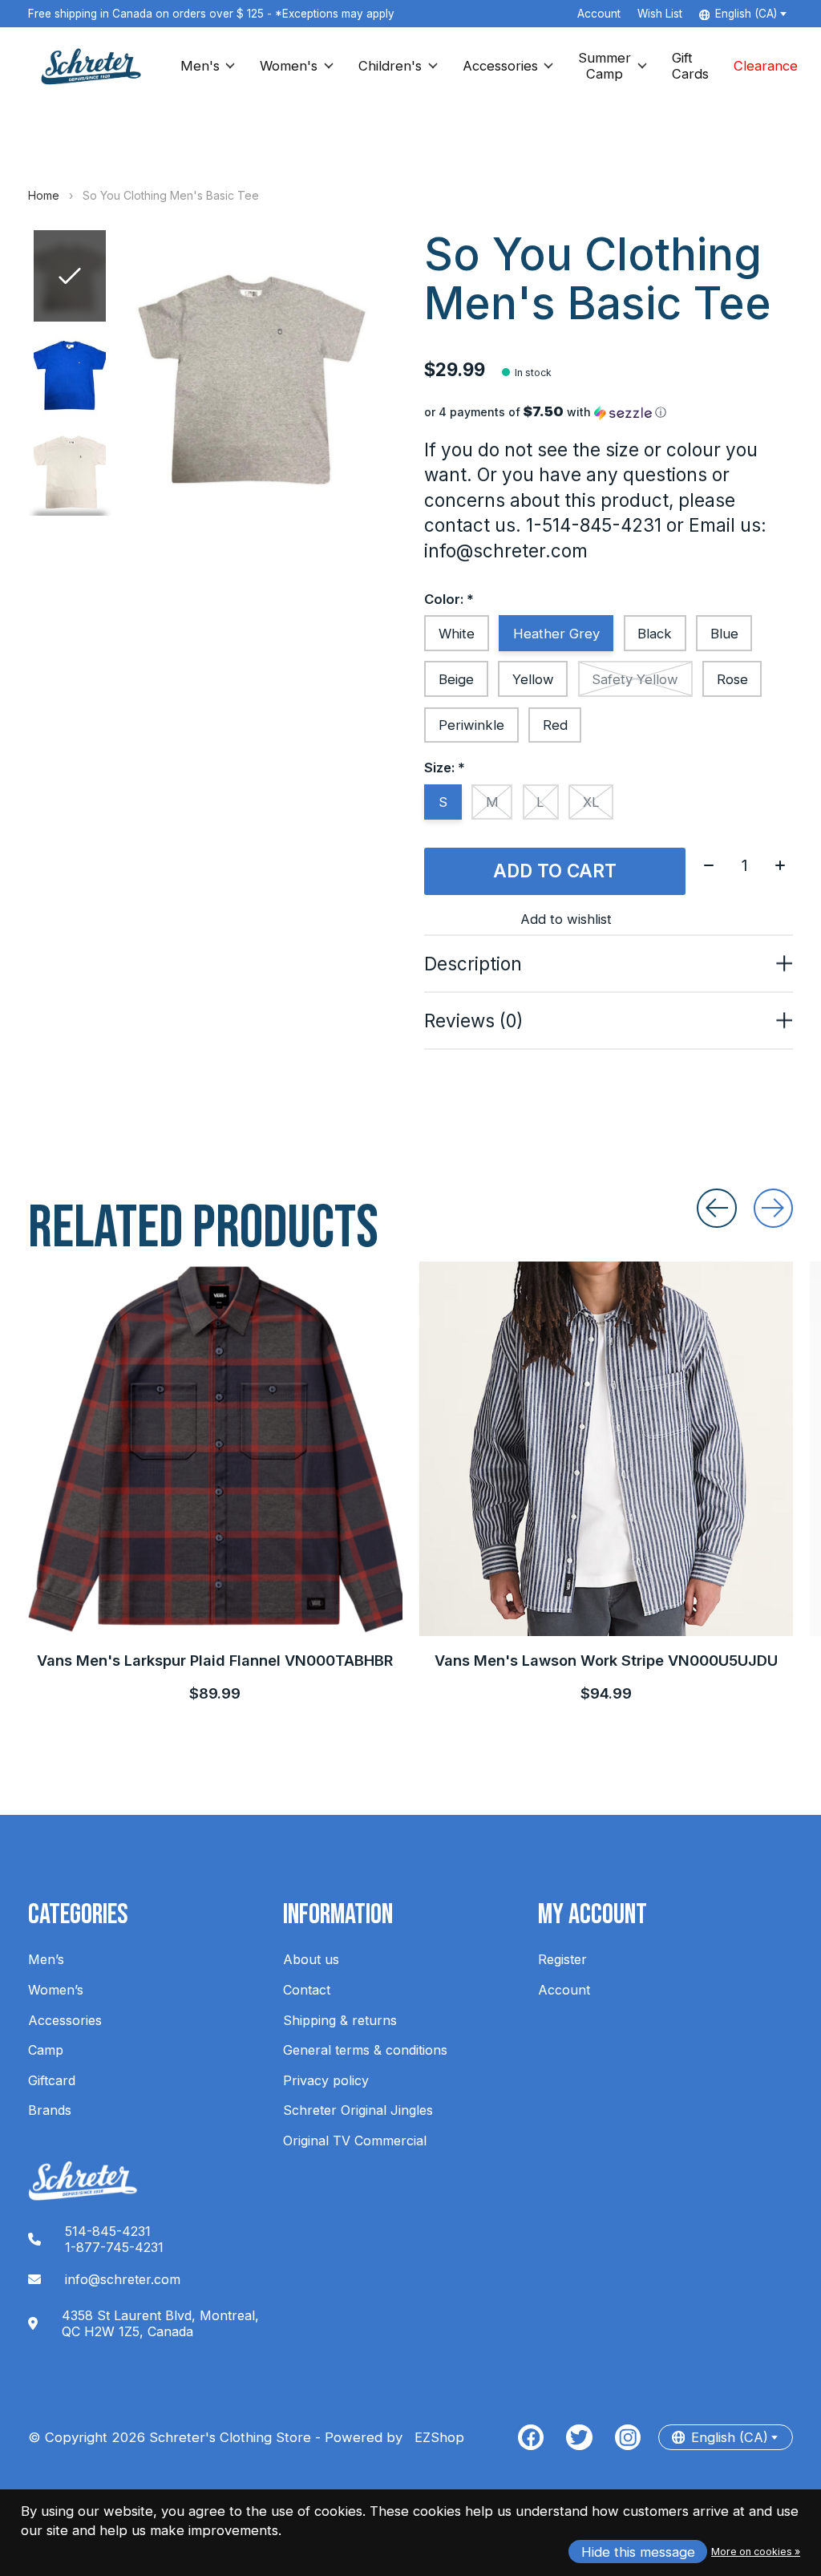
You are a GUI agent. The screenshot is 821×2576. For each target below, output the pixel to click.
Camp (46, 2050)
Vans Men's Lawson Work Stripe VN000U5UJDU (606, 1659)
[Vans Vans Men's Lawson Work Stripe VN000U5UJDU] (607, 1449)
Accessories (500, 66)
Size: (445, 768)
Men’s (46, 1959)
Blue (724, 634)
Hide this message (638, 2552)
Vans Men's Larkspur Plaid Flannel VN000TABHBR (215, 1659)
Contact (307, 1990)
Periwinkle (471, 725)
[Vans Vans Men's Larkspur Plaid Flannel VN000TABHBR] (215, 1449)
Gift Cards (690, 66)
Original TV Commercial (355, 2141)
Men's (200, 66)
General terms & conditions (365, 2050)
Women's (289, 66)
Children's (390, 66)
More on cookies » (756, 2552)
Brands (50, 2110)
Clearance (766, 66)
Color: (449, 599)
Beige (456, 679)
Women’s (56, 1990)
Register (562, 1959)
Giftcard (52, 2080)
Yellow (533, 679)
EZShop (435, 2437)
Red (555, 725)
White (457, 634)
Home (44, 195)
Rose (732, 679)
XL (591, 802)
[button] (608, 412)
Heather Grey (556, 634)
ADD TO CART (555, 871)
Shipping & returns (340, 2020)
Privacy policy (326, 2080)
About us (311, 1959)
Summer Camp (605, 66)
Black (655, 634)
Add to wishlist (566, 919)
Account (564, 1990)
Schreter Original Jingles (358, 2110)
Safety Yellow (635, 679)
